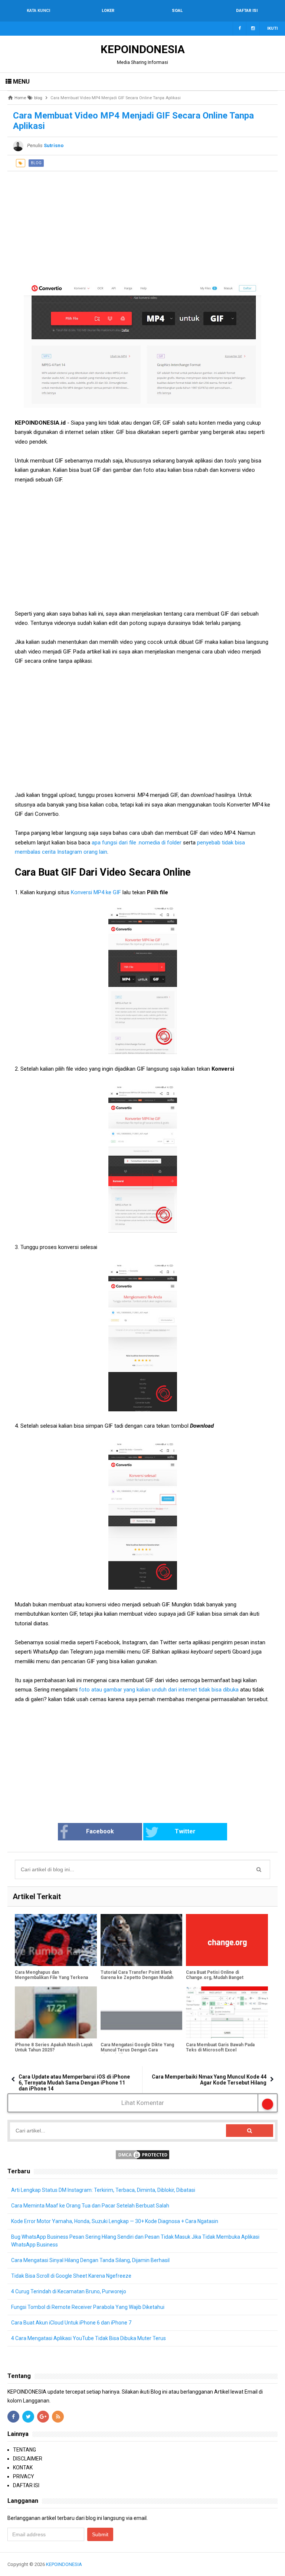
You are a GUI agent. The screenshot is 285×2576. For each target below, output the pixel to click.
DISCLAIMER (28, 2459)
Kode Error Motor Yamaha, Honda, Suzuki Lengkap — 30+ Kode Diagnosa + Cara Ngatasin (115, 2221)
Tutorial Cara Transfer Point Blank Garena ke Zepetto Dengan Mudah (137, 1975)
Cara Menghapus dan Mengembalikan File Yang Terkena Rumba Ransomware (51, 1978)
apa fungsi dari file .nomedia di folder (137, 843)
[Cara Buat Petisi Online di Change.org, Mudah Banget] (227, 1940)
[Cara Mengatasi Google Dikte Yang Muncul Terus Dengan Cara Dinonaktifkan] (142, 2012)
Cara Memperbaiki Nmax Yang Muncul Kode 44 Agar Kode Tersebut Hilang (209, 2080)
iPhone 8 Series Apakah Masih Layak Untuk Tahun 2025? (54, 2047)
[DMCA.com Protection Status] (142, 2154)
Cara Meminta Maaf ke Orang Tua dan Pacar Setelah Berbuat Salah (90, 2206)
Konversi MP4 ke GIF (97, 892)
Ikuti (272, 28)
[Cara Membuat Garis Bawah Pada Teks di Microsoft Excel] (227, 2012)
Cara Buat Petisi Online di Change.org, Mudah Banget (215, 1975)
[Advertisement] (142, 223)
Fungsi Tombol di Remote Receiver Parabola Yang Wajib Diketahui (88, 2307)
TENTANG (24, 2450)
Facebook (100, 1831)
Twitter (185, 1831)
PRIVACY (24, 2476)
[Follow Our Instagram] (253, 29)
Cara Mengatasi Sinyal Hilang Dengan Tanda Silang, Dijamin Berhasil (90, 2260)
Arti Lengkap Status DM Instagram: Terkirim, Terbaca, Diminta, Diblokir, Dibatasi (103, 2190)
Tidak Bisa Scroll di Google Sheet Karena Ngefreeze (71, 2276)
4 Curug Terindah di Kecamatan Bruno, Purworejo (69, 2291)
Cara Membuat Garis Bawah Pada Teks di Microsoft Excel (220, 2047)
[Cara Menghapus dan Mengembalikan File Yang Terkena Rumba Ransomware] (56, 1940)
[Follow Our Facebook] (240, 29)
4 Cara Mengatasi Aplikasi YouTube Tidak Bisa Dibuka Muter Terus (89, 2338)
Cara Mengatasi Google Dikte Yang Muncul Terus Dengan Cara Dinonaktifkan (137, 2050)
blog (36, 163)
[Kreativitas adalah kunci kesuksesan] (277, 2564)
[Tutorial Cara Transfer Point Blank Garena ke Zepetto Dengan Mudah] (142, 1940)
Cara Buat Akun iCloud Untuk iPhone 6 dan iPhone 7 (71, 2323)
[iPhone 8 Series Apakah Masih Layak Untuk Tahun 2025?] (56, 2012)
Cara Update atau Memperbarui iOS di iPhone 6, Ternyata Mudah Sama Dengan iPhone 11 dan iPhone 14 (74, 2083)
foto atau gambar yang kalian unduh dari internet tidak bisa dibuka (158, 1690)
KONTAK (23, 2468)
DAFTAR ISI (26, 2485)
